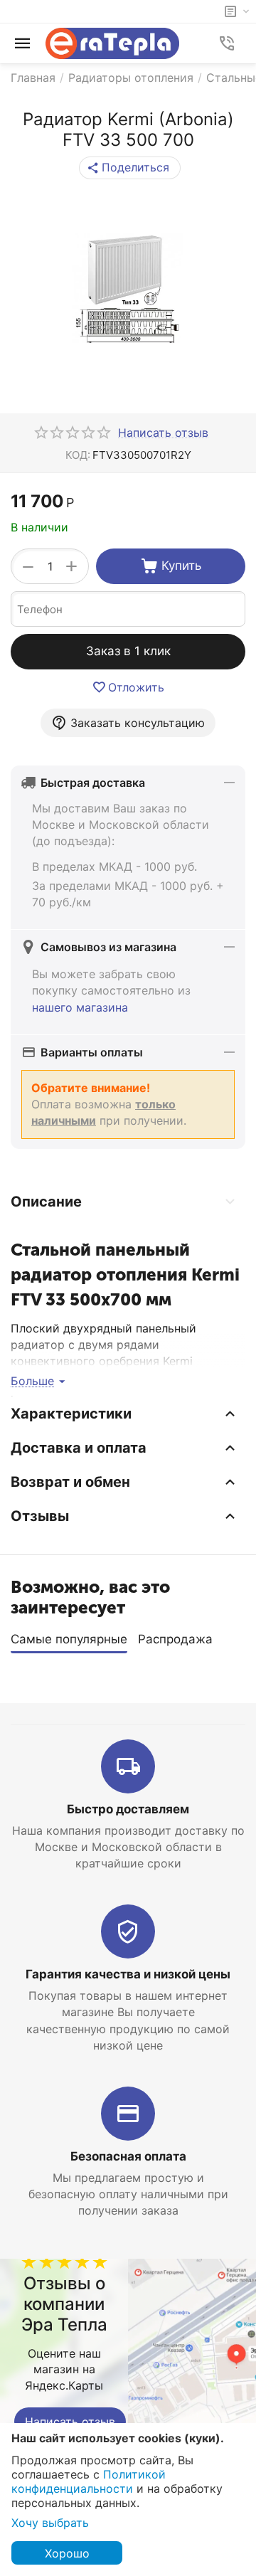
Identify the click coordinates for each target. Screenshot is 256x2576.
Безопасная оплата (128, 2156)
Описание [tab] (46, 1202)
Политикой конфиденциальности (89, 2481)
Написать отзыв (70, 2422)
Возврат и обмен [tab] (70, 1482)
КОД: (78, 455)
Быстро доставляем (128, 1809)
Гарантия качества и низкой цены (128, 1974)
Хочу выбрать (50, 2523)
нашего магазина (80, 1007)
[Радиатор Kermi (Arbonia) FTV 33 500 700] (128, 289)
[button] (130, 168)
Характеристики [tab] (71, 1414)
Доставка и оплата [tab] (79, 1448)
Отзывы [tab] (40, 1516)
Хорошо (67, 2553)
